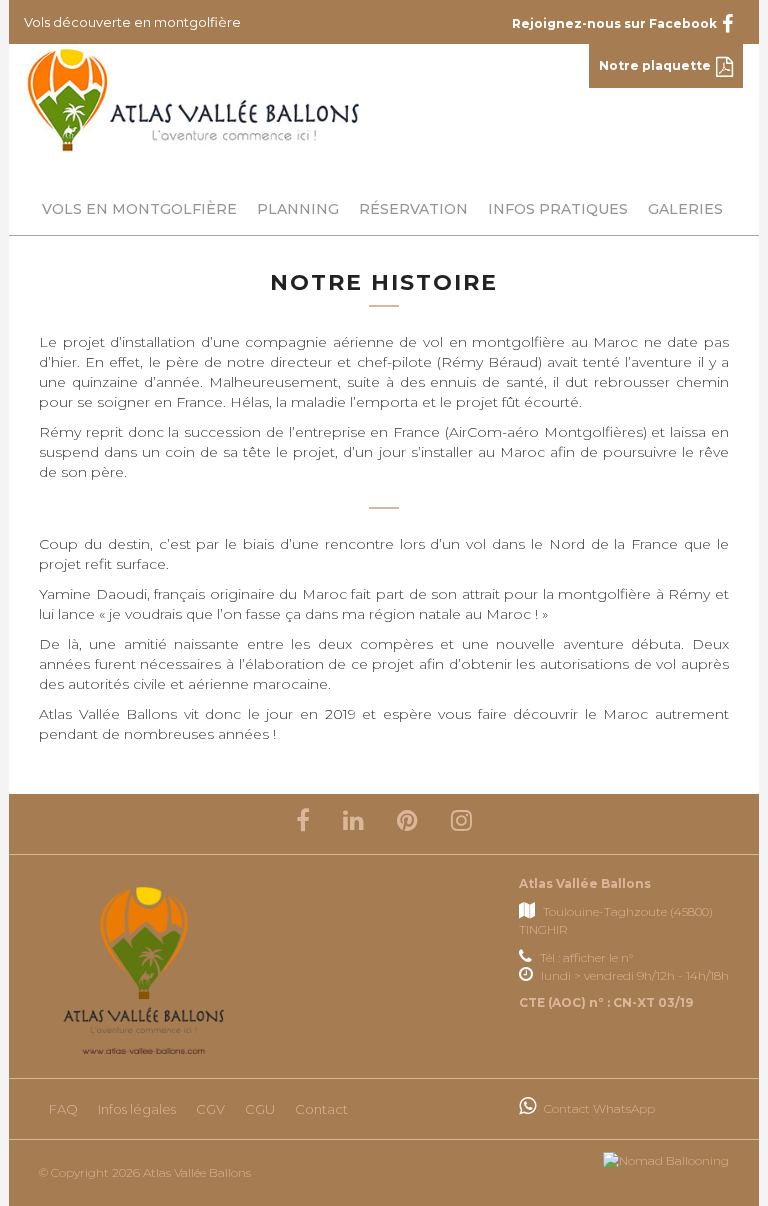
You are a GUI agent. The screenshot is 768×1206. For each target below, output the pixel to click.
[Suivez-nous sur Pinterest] (407, 824)
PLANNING (298, 209)
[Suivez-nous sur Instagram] (461, 824)
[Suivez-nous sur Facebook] (303, 824)
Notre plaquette (655, 65)
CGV (210, 1109)
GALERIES (685, 209)
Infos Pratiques (558, 209)
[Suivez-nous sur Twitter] (353, 824)
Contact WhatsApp (598, 1108)
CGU (260, 1109)
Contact (321, 1109)
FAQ (63, 1109)
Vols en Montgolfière (139, 209)
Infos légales (137, 1109)
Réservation (413, 209)
